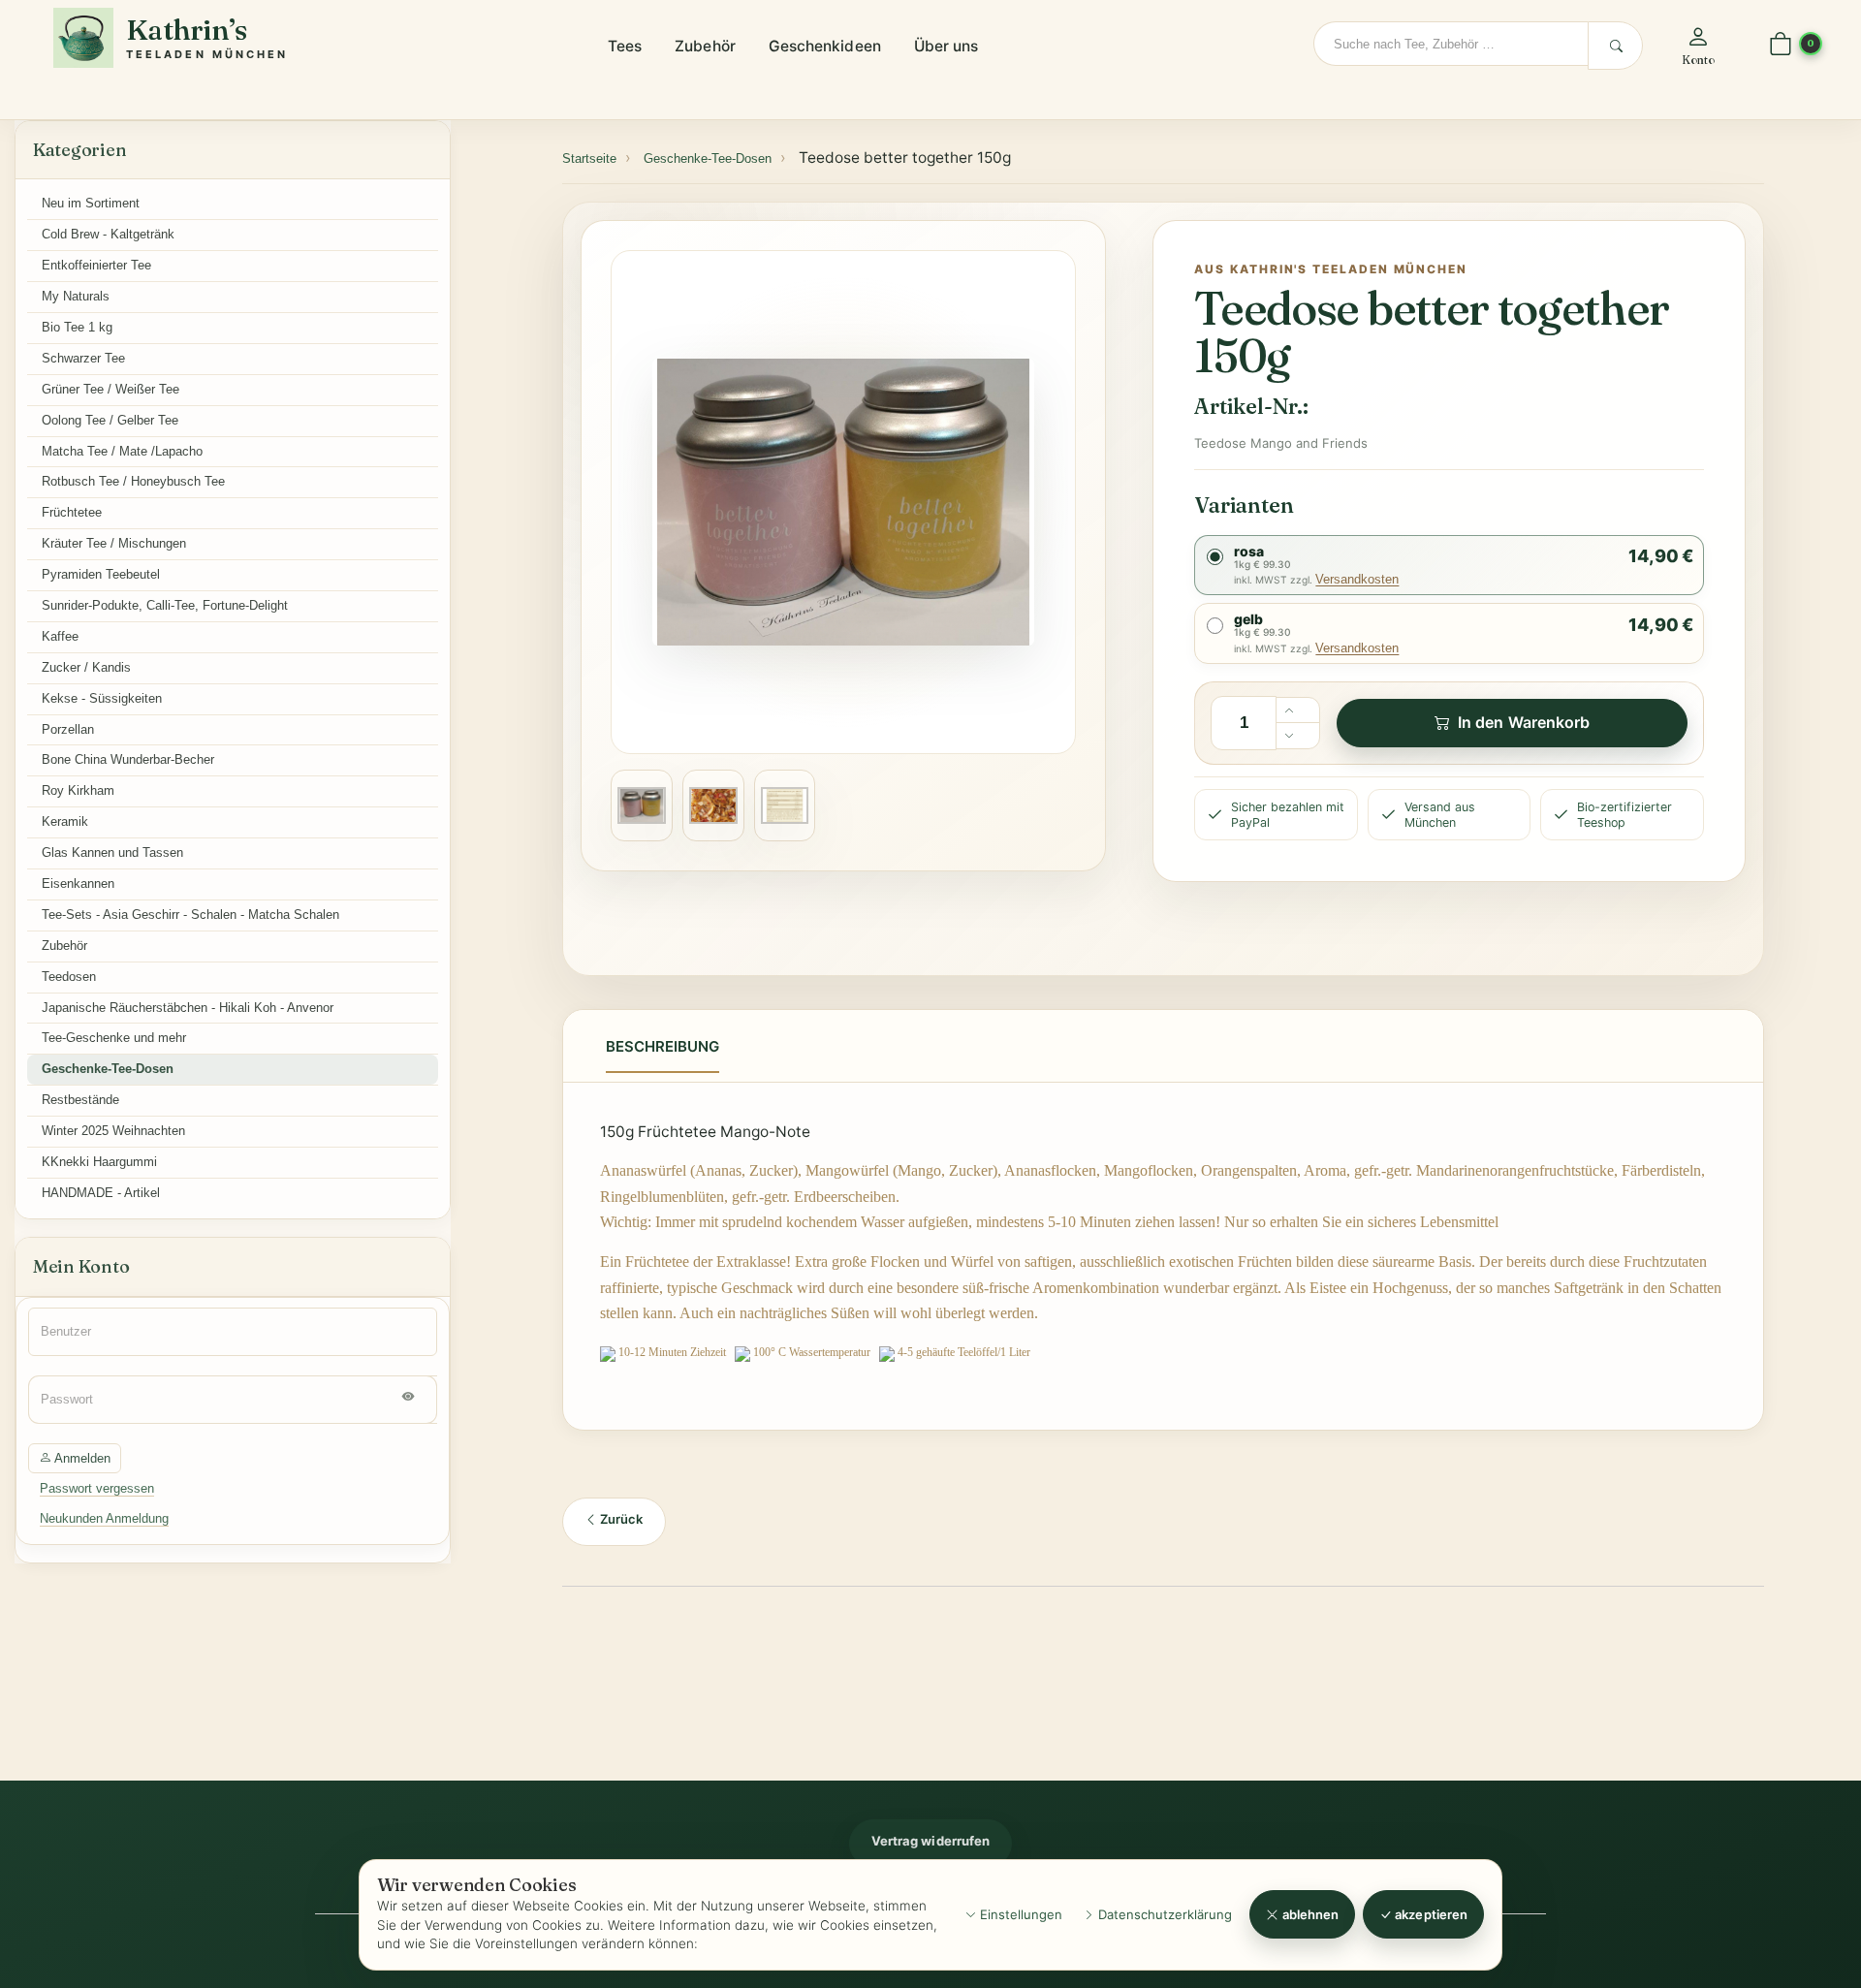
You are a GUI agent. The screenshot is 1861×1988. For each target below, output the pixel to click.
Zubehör (705, 46)
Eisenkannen (78, 884)
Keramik (65, 821)
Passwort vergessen (97, 1488)
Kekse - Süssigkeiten (102, 698)
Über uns (946, 46)
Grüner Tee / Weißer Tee (110, 389)
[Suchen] (1615, 46)
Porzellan (68, 729)
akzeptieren (1430, 1914)
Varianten (1244, 505)
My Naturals (76, 296)
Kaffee (60, 636)
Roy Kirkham (78, 790)
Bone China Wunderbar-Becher (128, 759)
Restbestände (80, 1100)
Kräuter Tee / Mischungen (114, 543)
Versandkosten (1357, 579)
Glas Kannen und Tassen (112, 852)
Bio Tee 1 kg (77, 327)
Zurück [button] (620, 1519)
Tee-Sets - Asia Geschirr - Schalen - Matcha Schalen (190, 915)
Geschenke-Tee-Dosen (108, 1069)
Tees (625, 46)
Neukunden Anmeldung (104, 1518)
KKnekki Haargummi (99, 1162)
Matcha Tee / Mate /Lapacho (122, 451)
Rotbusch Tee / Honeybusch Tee (133, 481)
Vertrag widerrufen (930, 1841)
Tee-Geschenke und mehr (114, 1038)
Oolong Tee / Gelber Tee (110, 420)
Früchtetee (72, 512)
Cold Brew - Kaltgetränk (108, 234)
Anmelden (81, 1458)
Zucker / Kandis (86, 667)
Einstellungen (1019, 1914)
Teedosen (69, 977)
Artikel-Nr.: (1251, 406)
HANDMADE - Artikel (101, 1193)
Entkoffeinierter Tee (96, 265)
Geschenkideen (825, 46)
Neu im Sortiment (91, 203)
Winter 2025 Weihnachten (113, 1131)
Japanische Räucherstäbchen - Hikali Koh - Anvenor (188, 1008)
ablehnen (1309, 1914)
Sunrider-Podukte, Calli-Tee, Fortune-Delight (165, 605)
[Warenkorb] (1781, 45)
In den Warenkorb (1524, 722)
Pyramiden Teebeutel (101, 574)
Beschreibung (662, 1046)
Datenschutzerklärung (1163, 1914)
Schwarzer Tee (83, 358)
